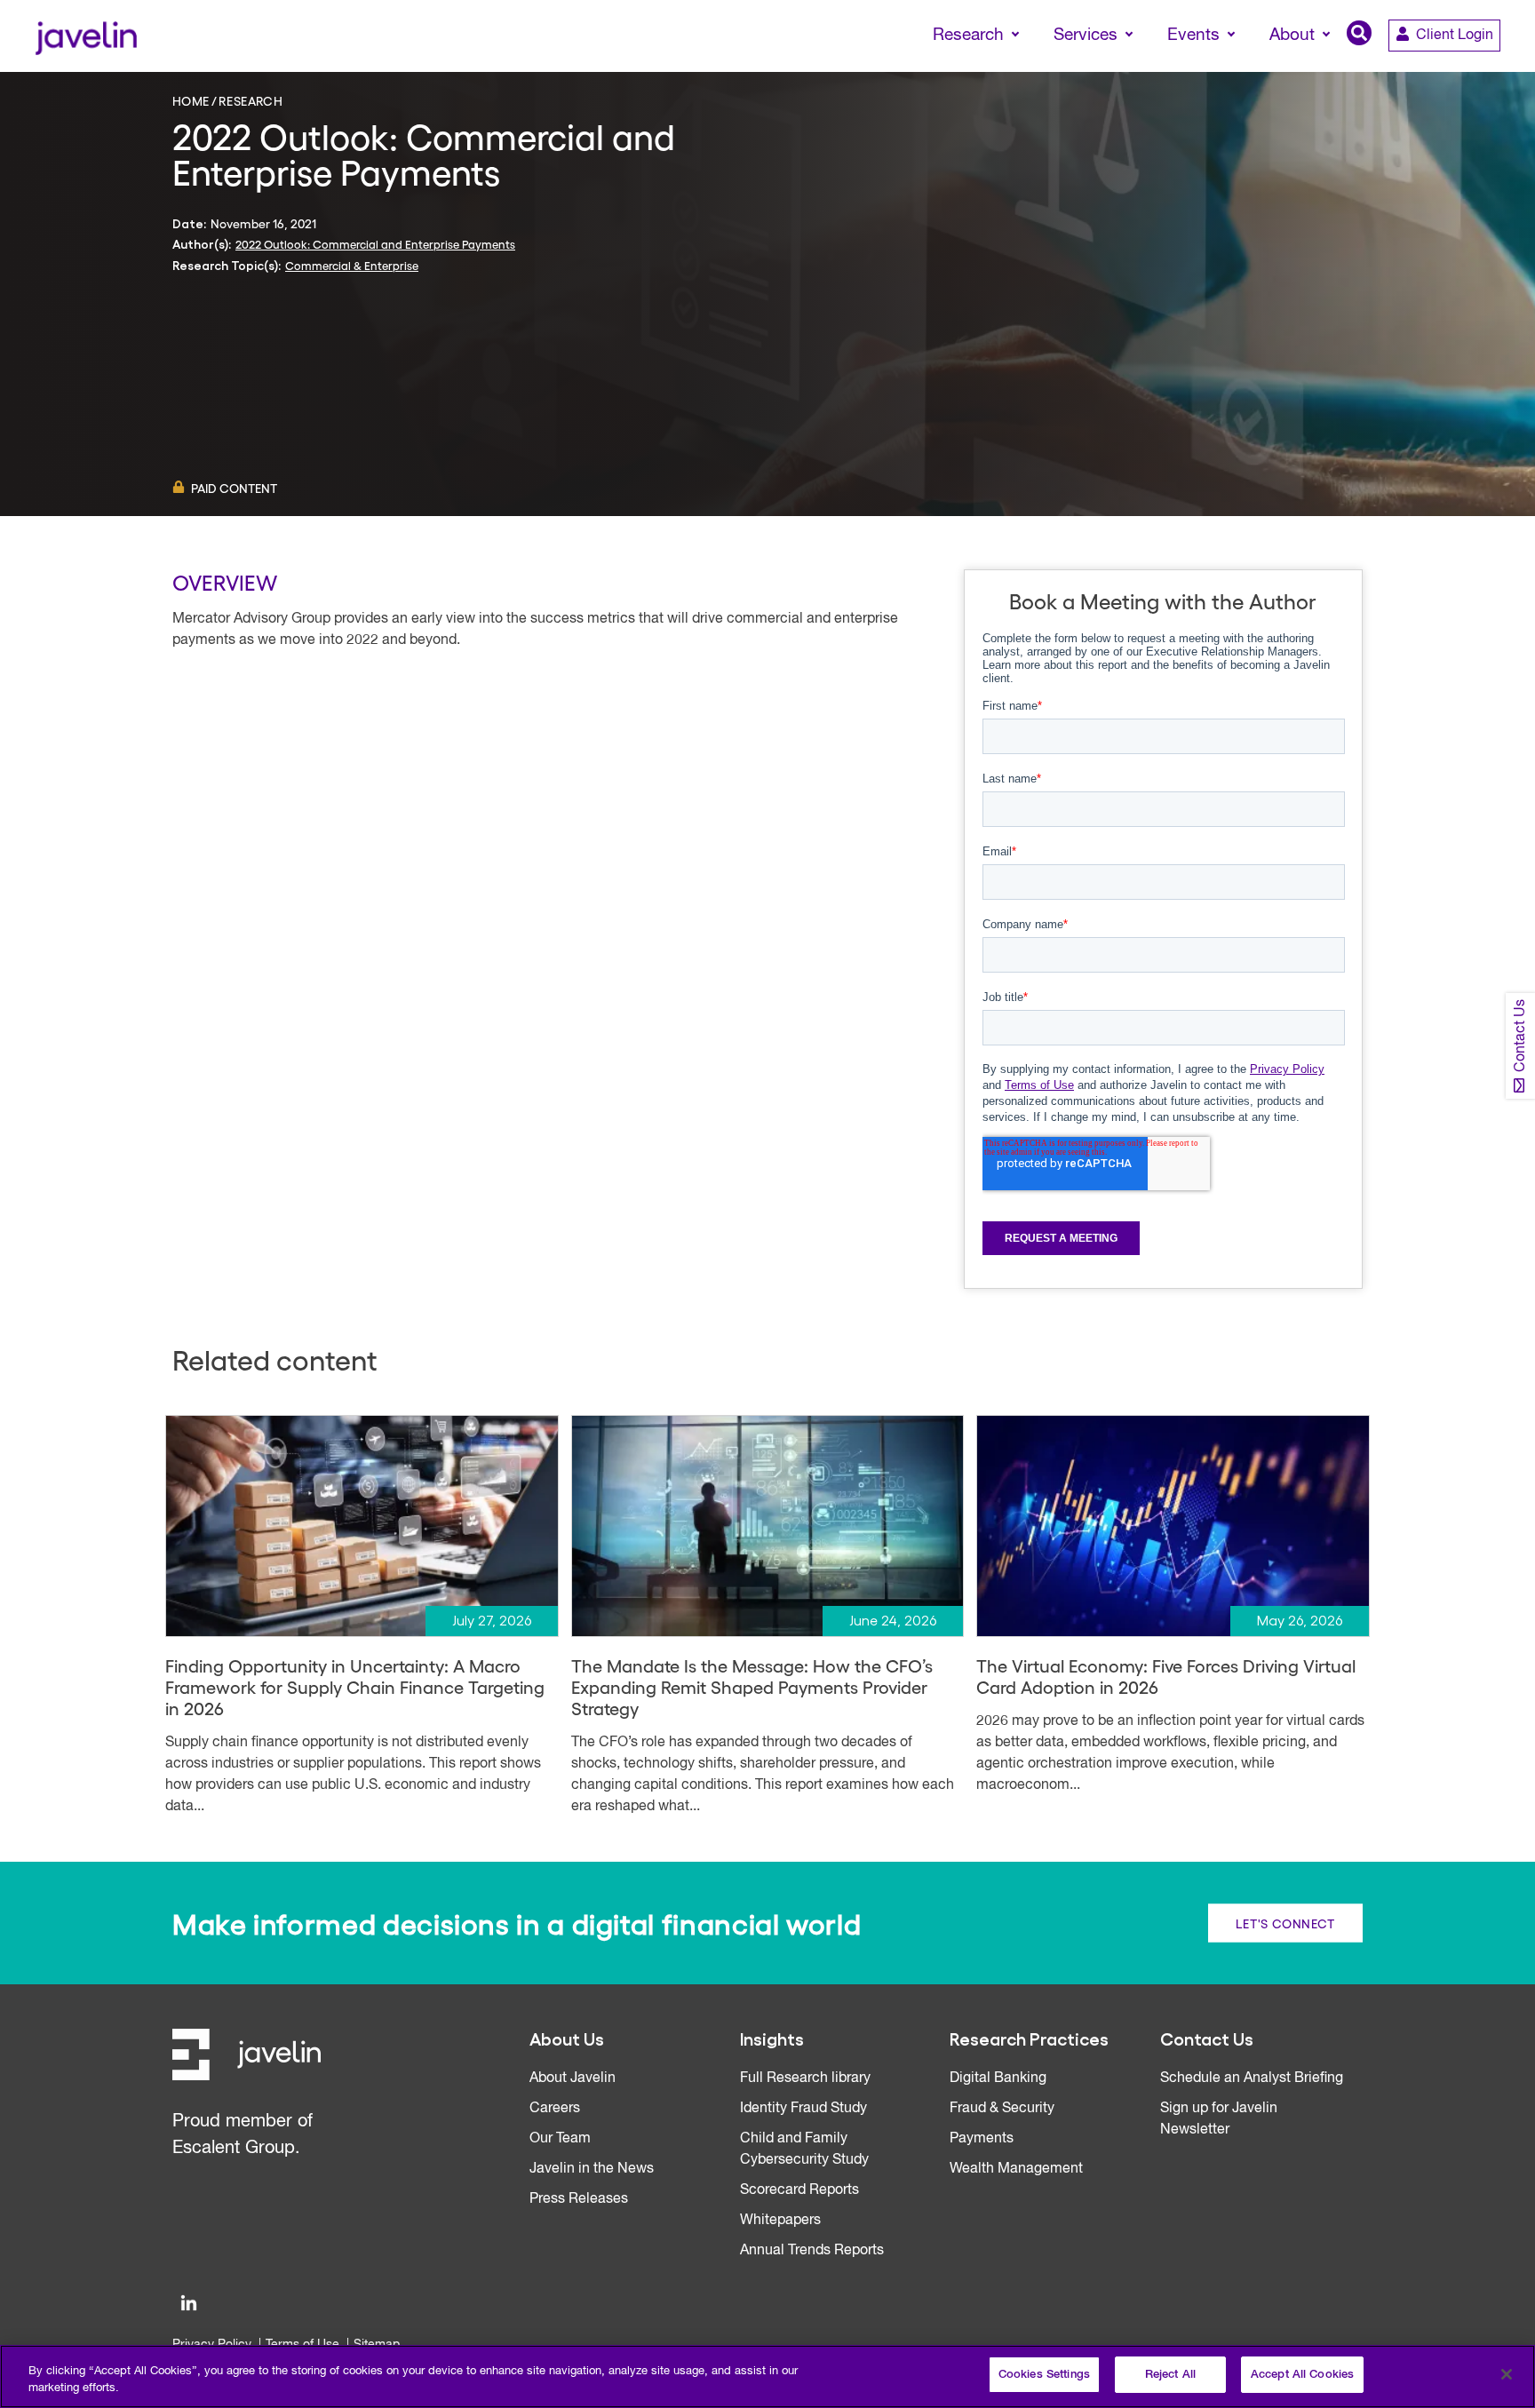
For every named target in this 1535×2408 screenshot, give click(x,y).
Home (191, 100)
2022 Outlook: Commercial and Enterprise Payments (375, 244)
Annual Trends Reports (812, 2251)
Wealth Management (1016, 2169)
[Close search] (1496, 68)
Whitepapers (780, 2221)
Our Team (560, 2139)
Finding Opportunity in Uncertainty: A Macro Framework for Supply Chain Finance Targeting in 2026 (355, 1687)
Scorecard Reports (799, 2190)
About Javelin (573, 2078)
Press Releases (579, 2199)
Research (251, 100)
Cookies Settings (1044, 2375)
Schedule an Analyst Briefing (1252, 2078)
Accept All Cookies (1302, 2375)
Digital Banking (998, 2078)
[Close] (1507, 2374)
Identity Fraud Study (803, 2109)
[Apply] (1447, 68)
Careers (555, 2109)
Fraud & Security (1002, 2109)
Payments (982, 2139)
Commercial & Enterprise (352, 265)
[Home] (86, 36)
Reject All (1170, 2375)
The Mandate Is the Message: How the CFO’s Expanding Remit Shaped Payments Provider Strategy (752, 1687)
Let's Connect (1285, 1923)
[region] (767, 2376)
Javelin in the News (592, 2169)
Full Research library (805, 2078)
